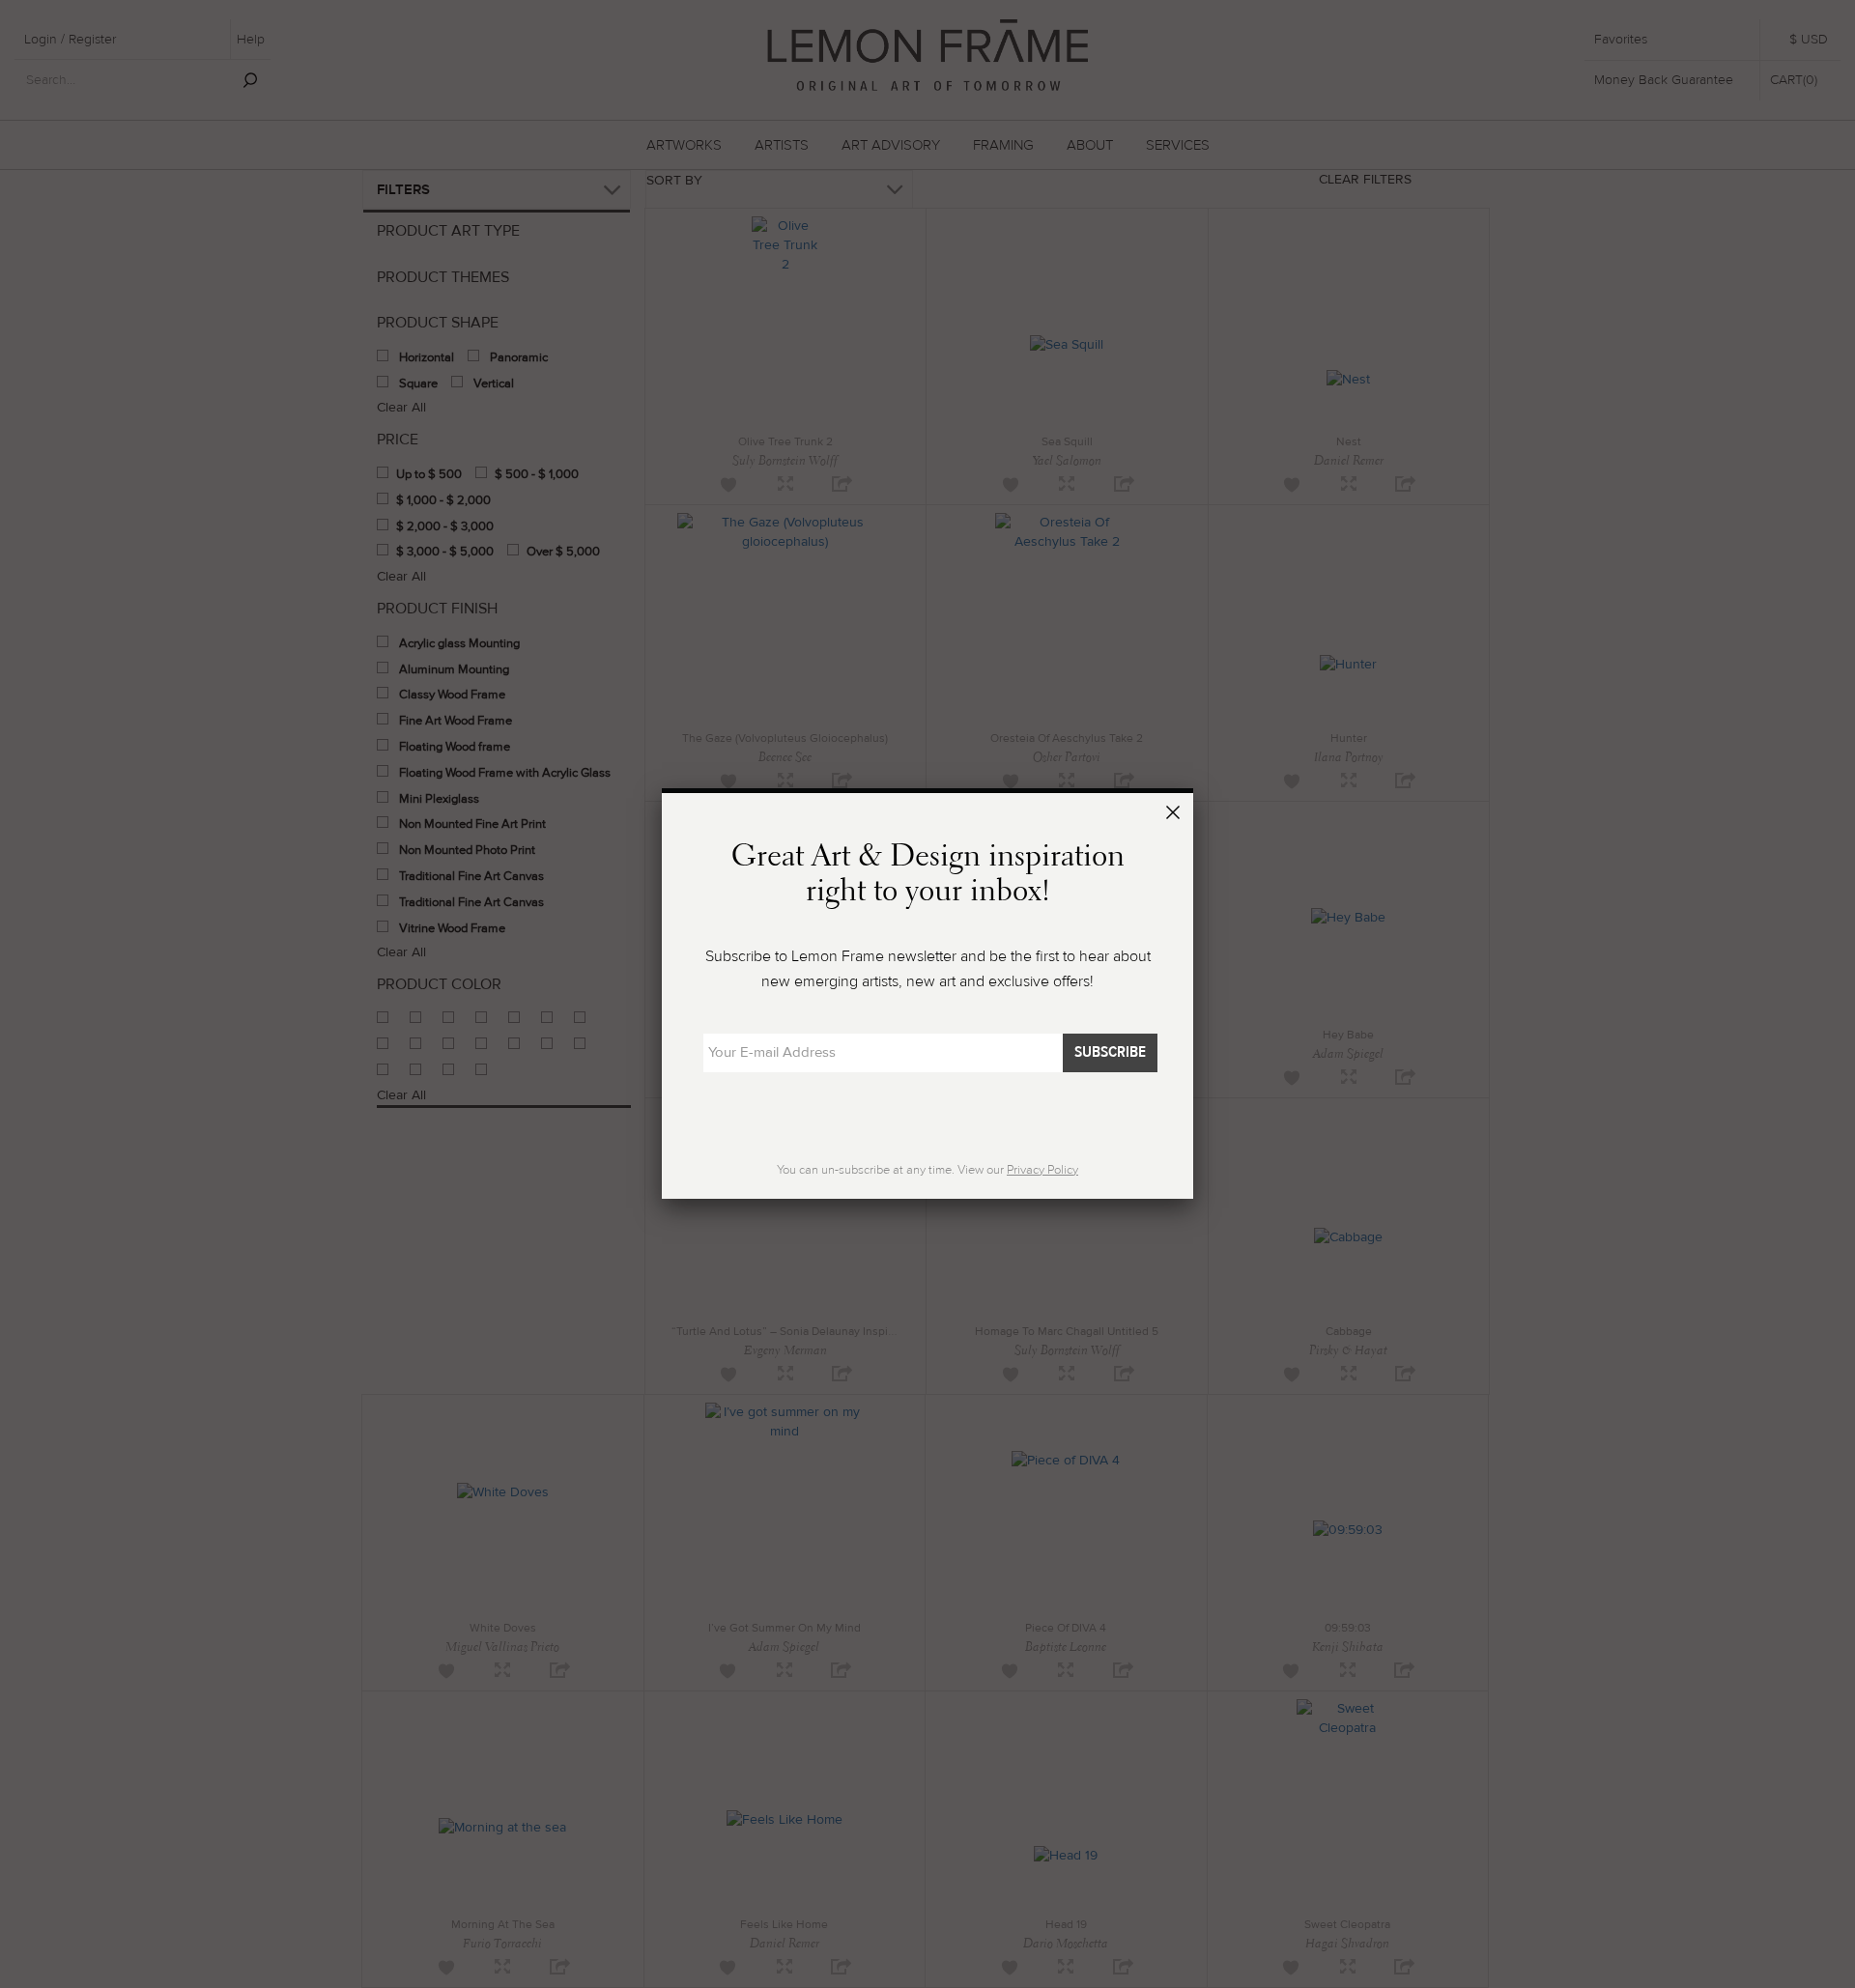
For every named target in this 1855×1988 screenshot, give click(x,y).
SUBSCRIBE (1110, 1052)
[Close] (1176, 815)
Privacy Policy (1042, 1170)
